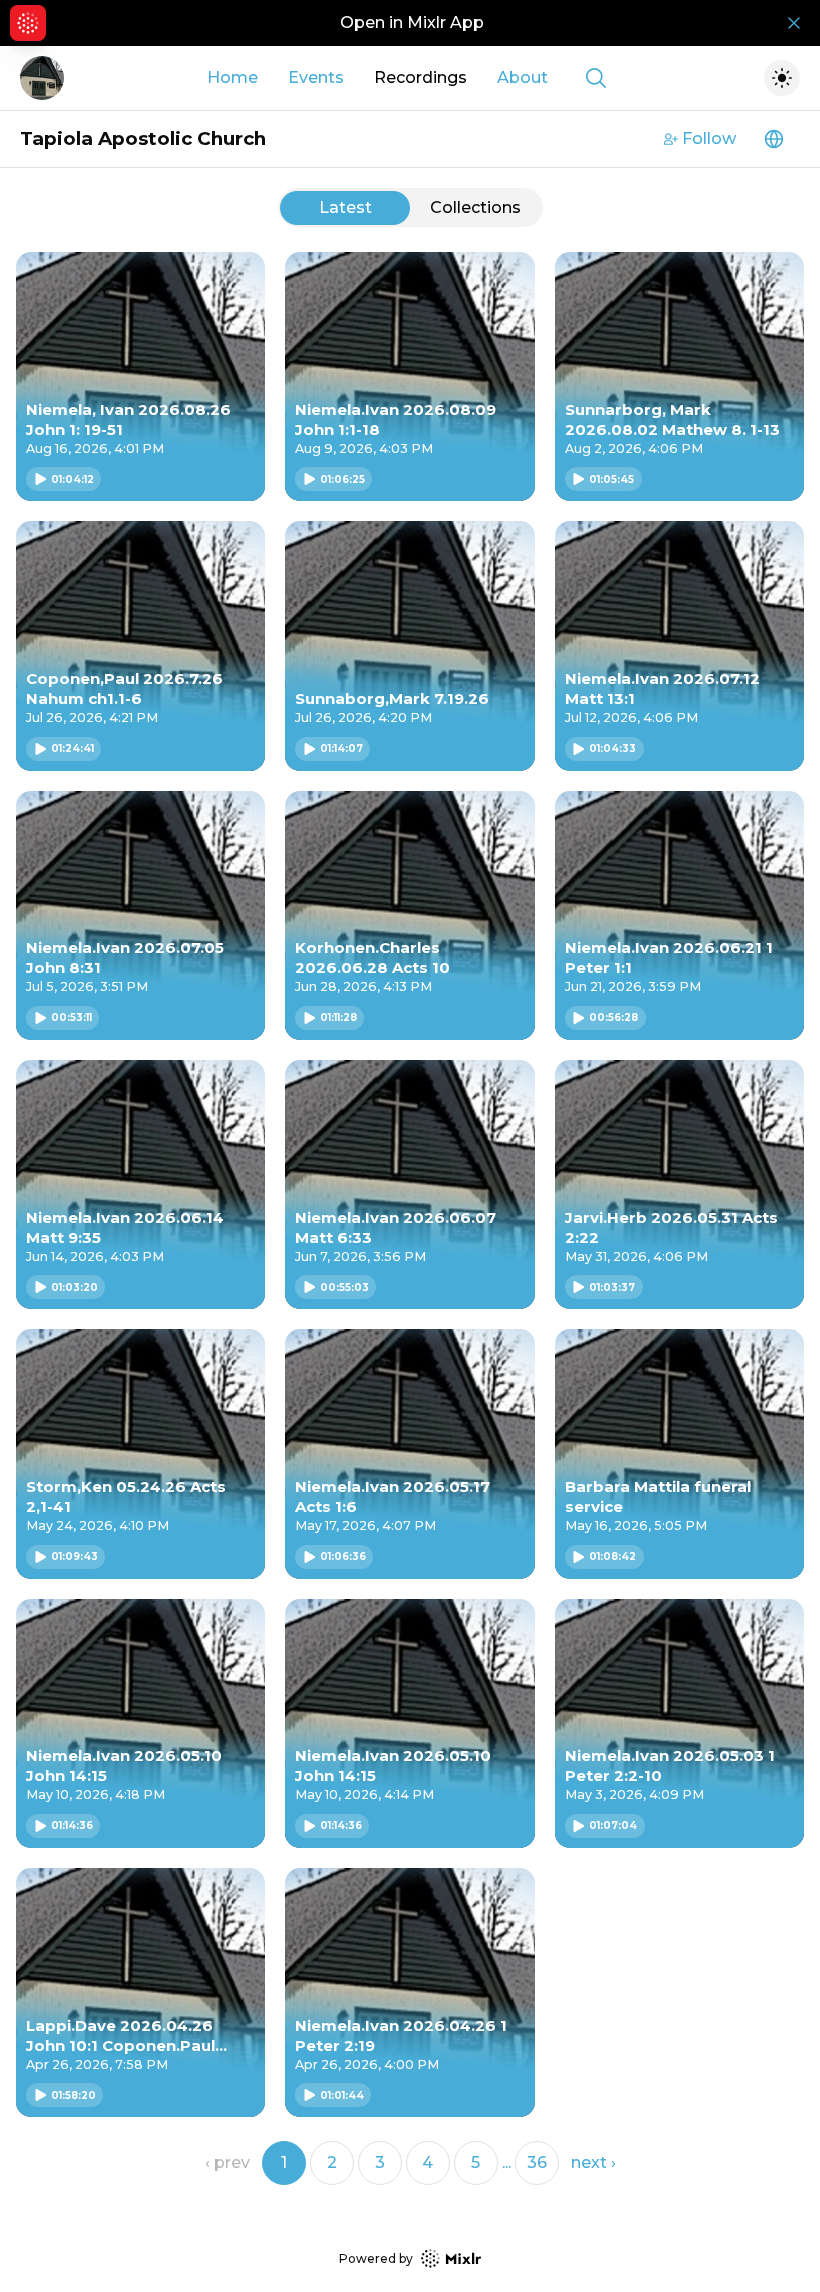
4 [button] (427, 2162)
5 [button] (475, 2162)
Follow (709, 138)
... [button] (506, 2162)
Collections (475, 207)
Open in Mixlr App (412, 22)
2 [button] (332, 2162)
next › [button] (593, 2162)
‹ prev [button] (227, 2162)
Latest (345, 207)
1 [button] (284, 2162)
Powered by (376, 2258)
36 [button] (537, 2162)
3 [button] (380, 2162)
